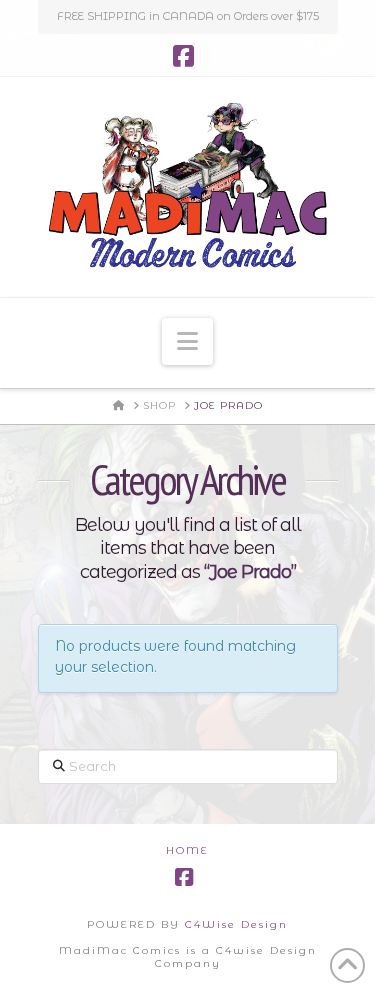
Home (187, 850)
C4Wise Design (236, 924)
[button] (187, 341)
